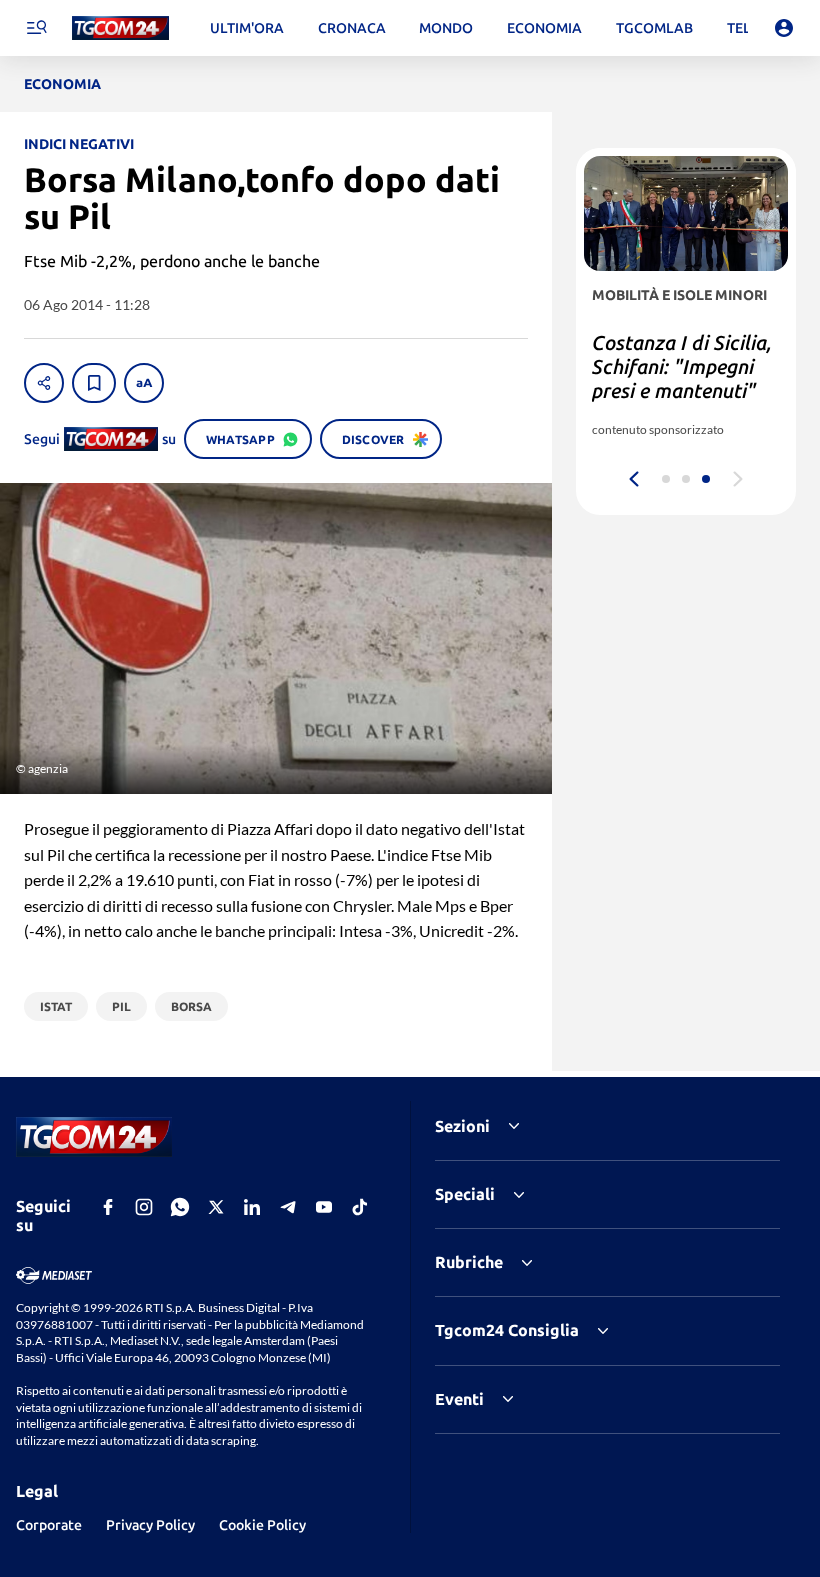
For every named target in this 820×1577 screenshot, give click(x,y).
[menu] (36, 28)
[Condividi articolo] (44, 383)
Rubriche (469, 1262)
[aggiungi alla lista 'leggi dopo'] (94, 383)
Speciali (465, 1194)
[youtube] (324, 1207)
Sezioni (462, 1126)
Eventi (459, 1399)
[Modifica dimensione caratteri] (144, 383)
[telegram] (288, 1207)
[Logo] (120, 28)
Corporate (49, 1525)
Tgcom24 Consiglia (507, 1330)
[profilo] (784, 28)
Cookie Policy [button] (262, 1525)
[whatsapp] (180, 1207)
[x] (216, 1207)
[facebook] (108, 1207)
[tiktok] (360, 1207)
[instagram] (144, 1207)
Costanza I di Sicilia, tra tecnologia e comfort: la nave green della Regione (682, 378)
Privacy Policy (150, 1525)
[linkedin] (252, 1207)
